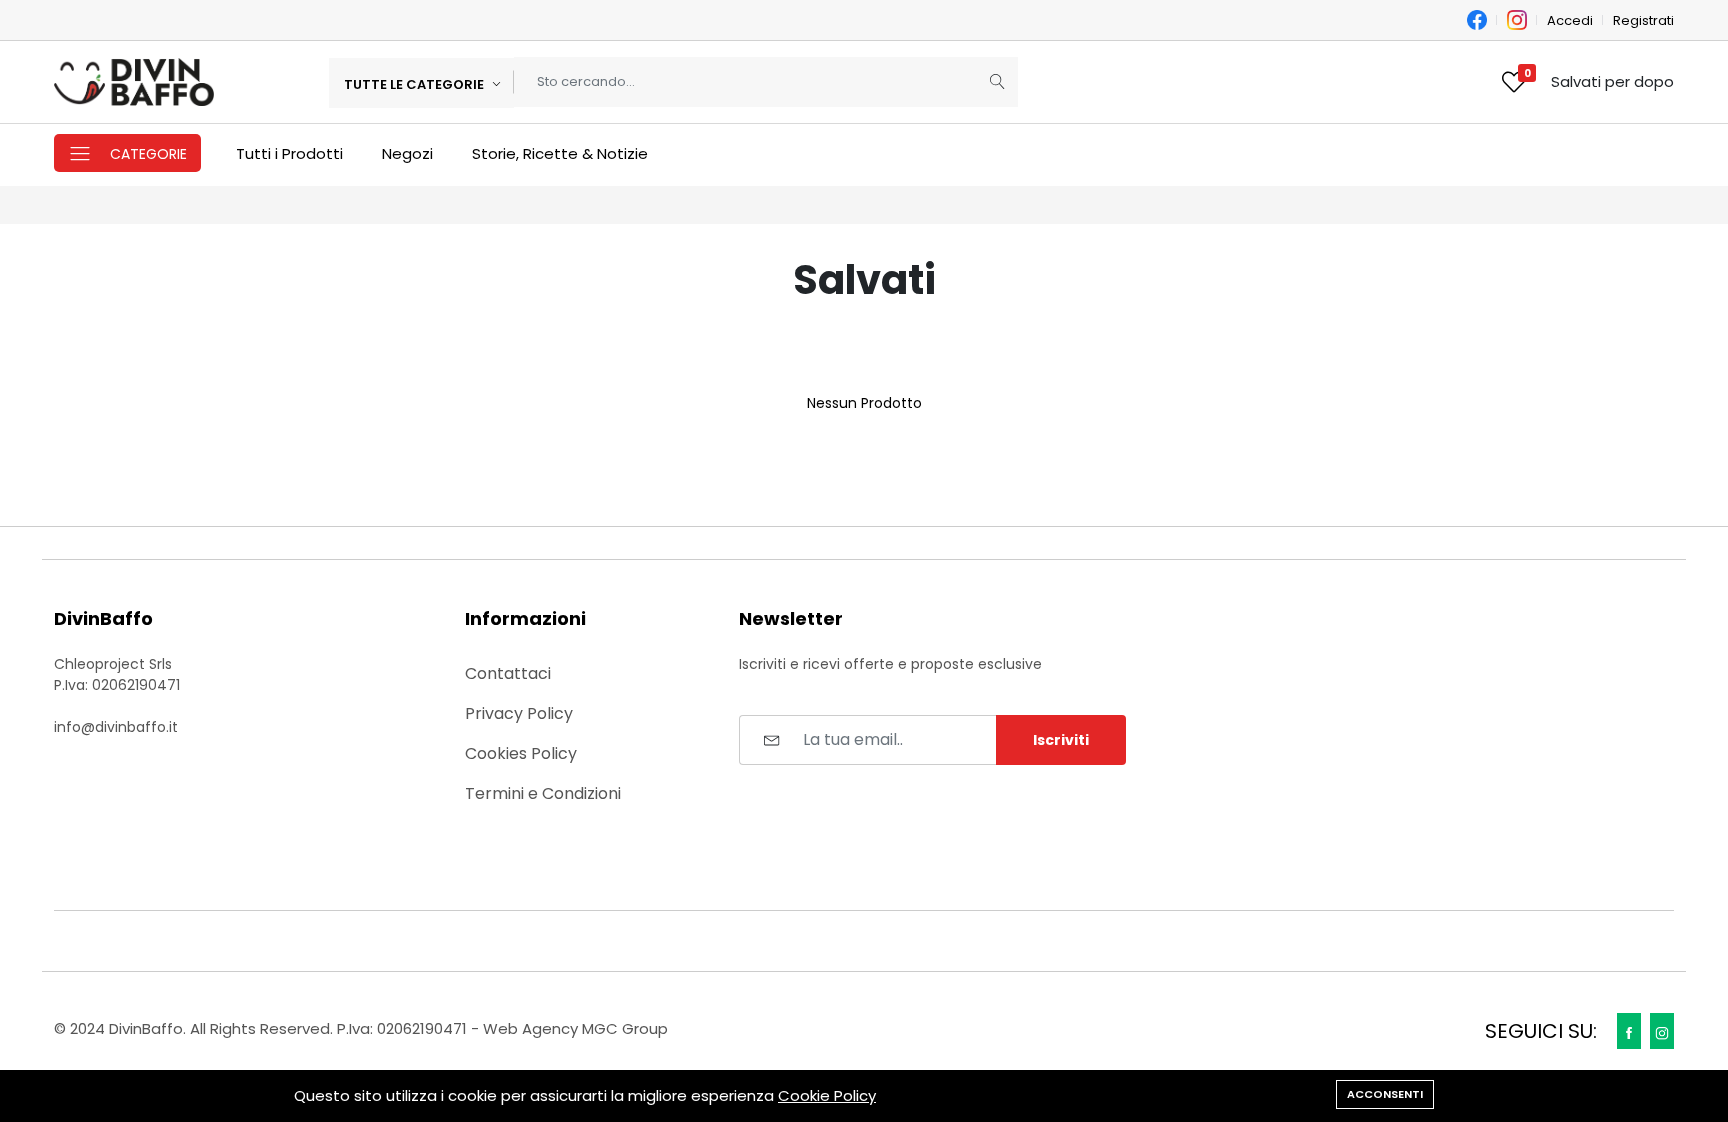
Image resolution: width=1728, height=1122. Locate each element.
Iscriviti (1061, 740)
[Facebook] (1629, 1031)
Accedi (1570, 20)
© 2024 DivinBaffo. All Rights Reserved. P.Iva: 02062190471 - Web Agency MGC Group (361, 1028)
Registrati (1643, 20)
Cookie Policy (827, 1095)
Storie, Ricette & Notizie (560, 153)
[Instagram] (1662, 1031)
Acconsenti (1385, 1094)
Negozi (407, 153)
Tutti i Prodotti (289, 153)
